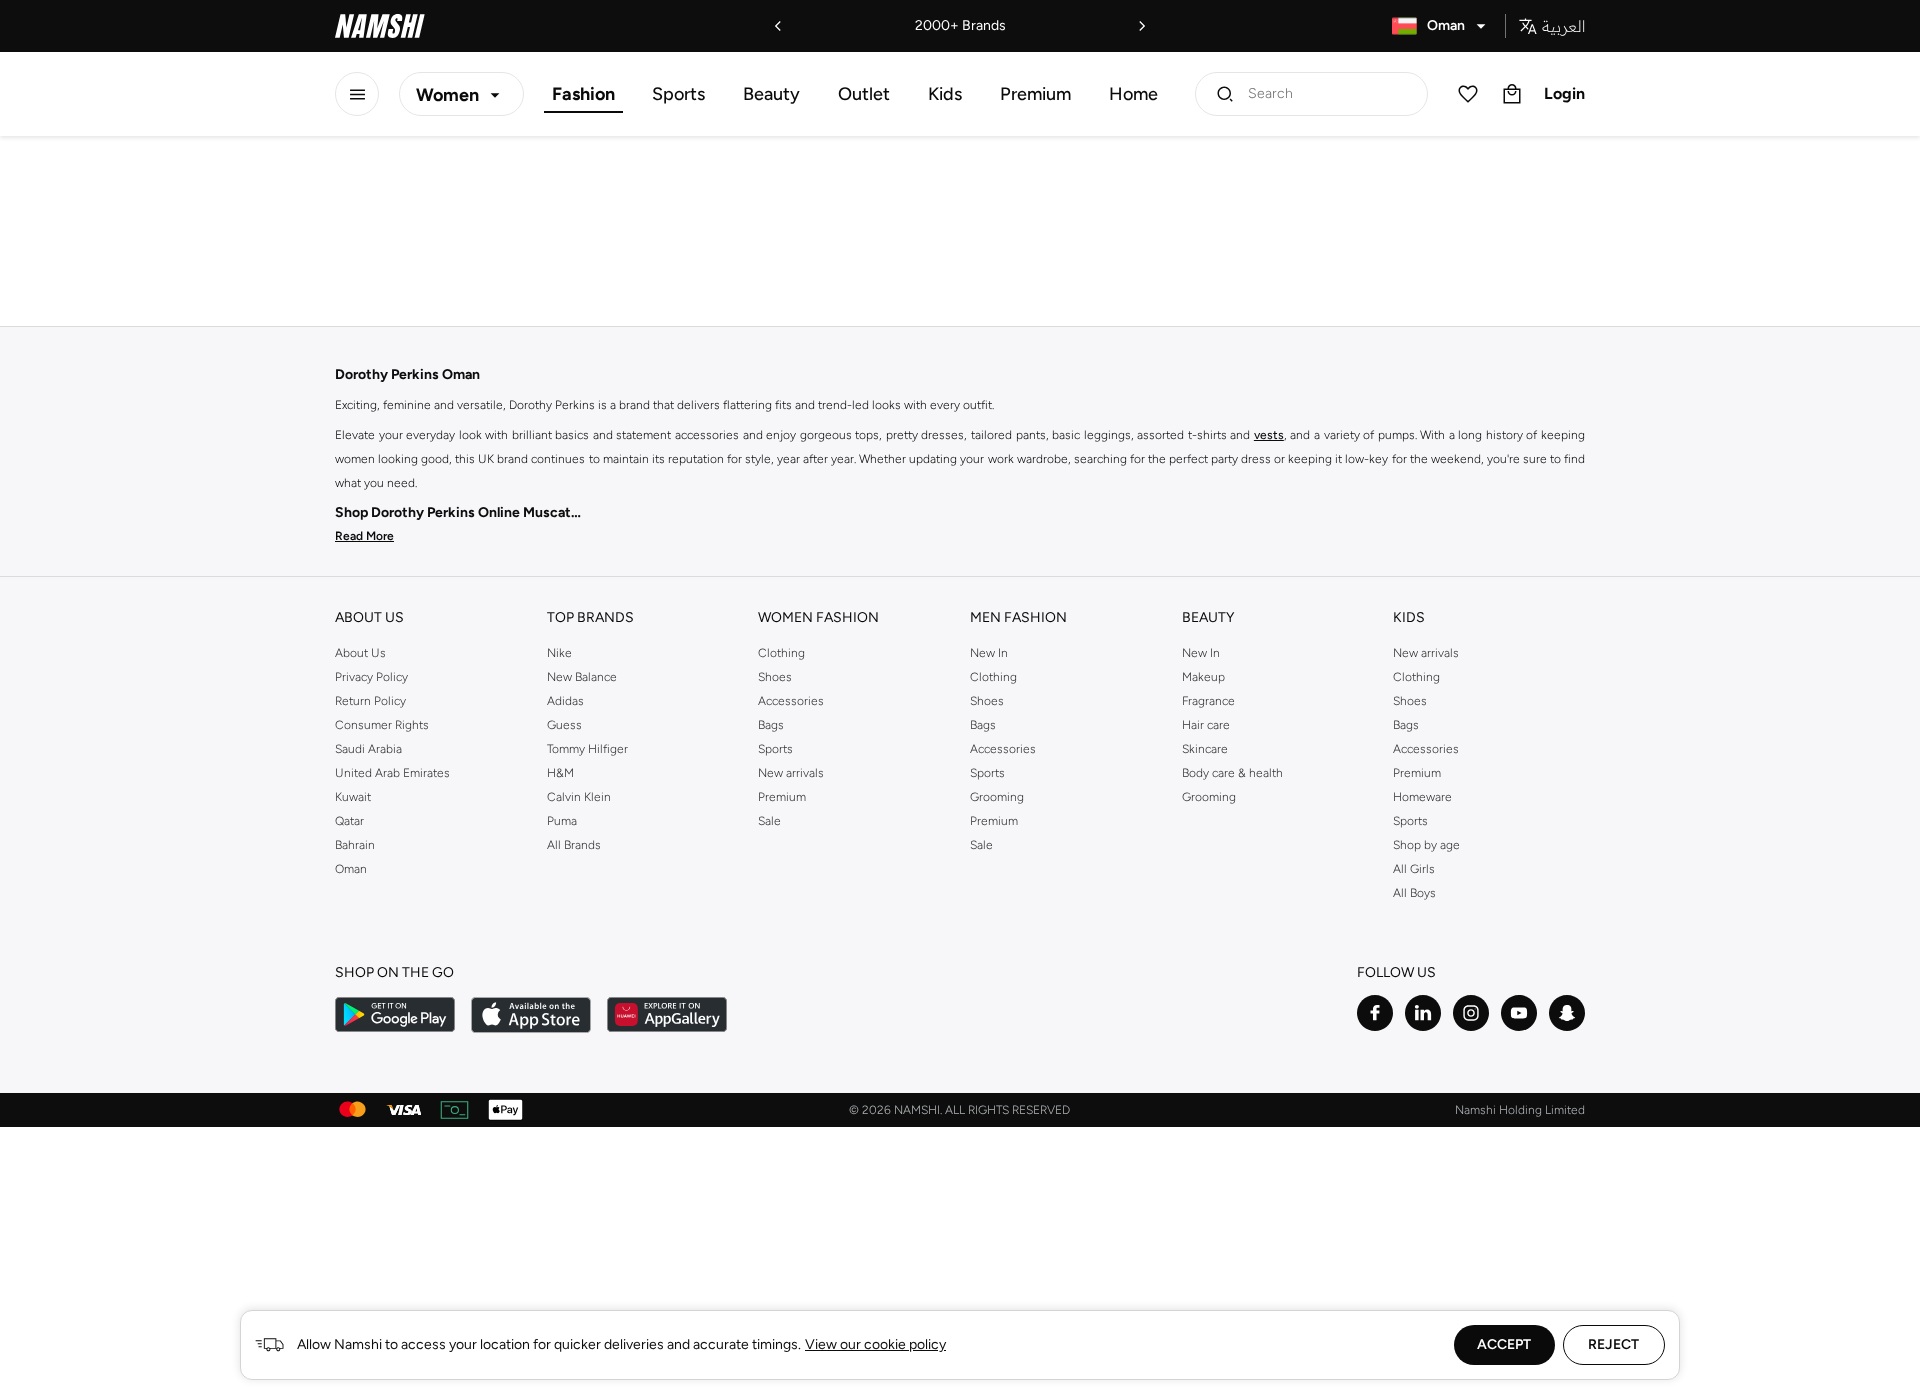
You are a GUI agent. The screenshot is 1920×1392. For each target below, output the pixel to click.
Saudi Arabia (368, 749)
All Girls (1414, 869)
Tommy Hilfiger (587, 749)
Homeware (1422, 797)
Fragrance (1208, 701)
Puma (562, 821)
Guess (564, 725)
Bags (771, 725)
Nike (559, 653)
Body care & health (1232, 773)
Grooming (997, 797)
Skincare (1205, 749)
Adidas (565, 701)
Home (1133, 94)
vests (1269, 435)
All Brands (574, 845)
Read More (364, 536)
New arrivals (791, 773)
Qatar (349, 821)
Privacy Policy (371, 677)
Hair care (1206, 725)
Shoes (775, 677)
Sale (769, 821)
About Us (360, 653)
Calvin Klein (579, 797)
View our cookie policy (875, 1344)
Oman (351, 869)
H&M (560, 773)
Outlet (864, 94)
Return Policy (370, 701)
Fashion (583, 94)
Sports (678, 94)
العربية (1563, 26)
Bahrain (355, 845)
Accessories (791, 701)
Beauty (771, 94)
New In (989, 653)
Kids (945, 94)
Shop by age (1426, 845)
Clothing (781, 653)
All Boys (1414, 893)
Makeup (1203, 677)
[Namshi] (380, 26)
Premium (1035, 94)
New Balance (582, 677)
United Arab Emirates (392, 773)
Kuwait (353, 797)
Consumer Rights (382, 725)
